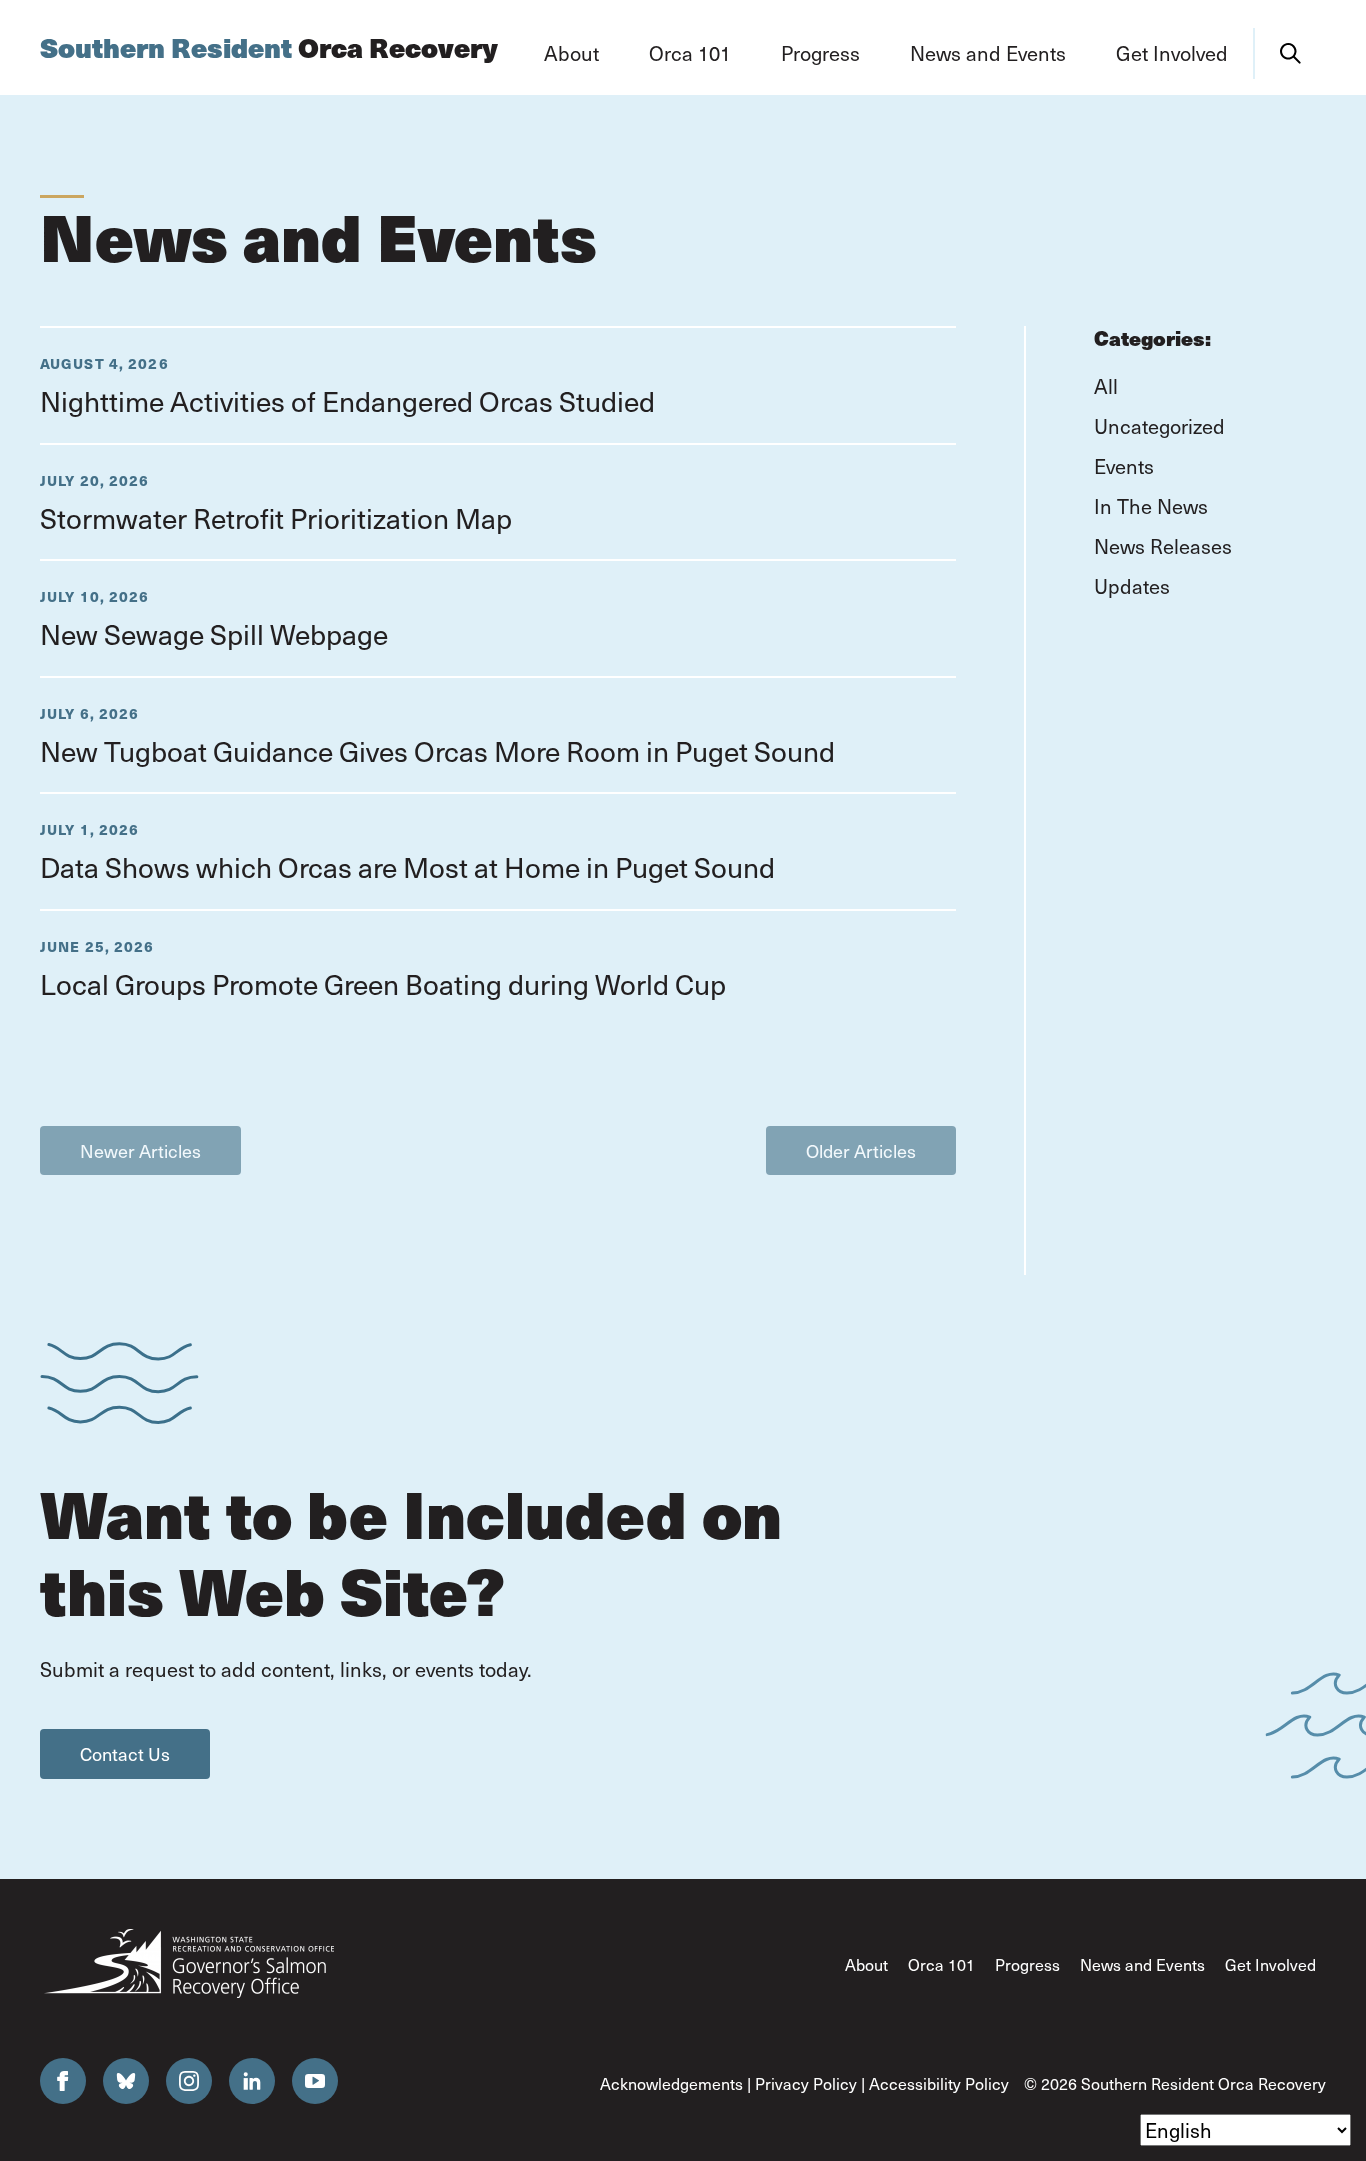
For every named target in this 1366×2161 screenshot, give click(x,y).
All (1106, 386)
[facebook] (63, 2081)
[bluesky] (126, 2081)
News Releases (1163, 546)
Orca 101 (941, 1964)
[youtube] (315, 2081)
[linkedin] (252, 2081)
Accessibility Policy (939, 2083)
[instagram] (189, 2081)
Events (1124, 466)
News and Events (1142, 1964)
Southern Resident (269, 47)
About (866, 1964)
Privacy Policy (806, 2083)
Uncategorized (1159, 426)
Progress (1027, 1964)
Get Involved (1270, 1964)
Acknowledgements (671, 2083)
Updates (1132, 586)
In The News (1151, 506)
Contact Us (125, 1753)
